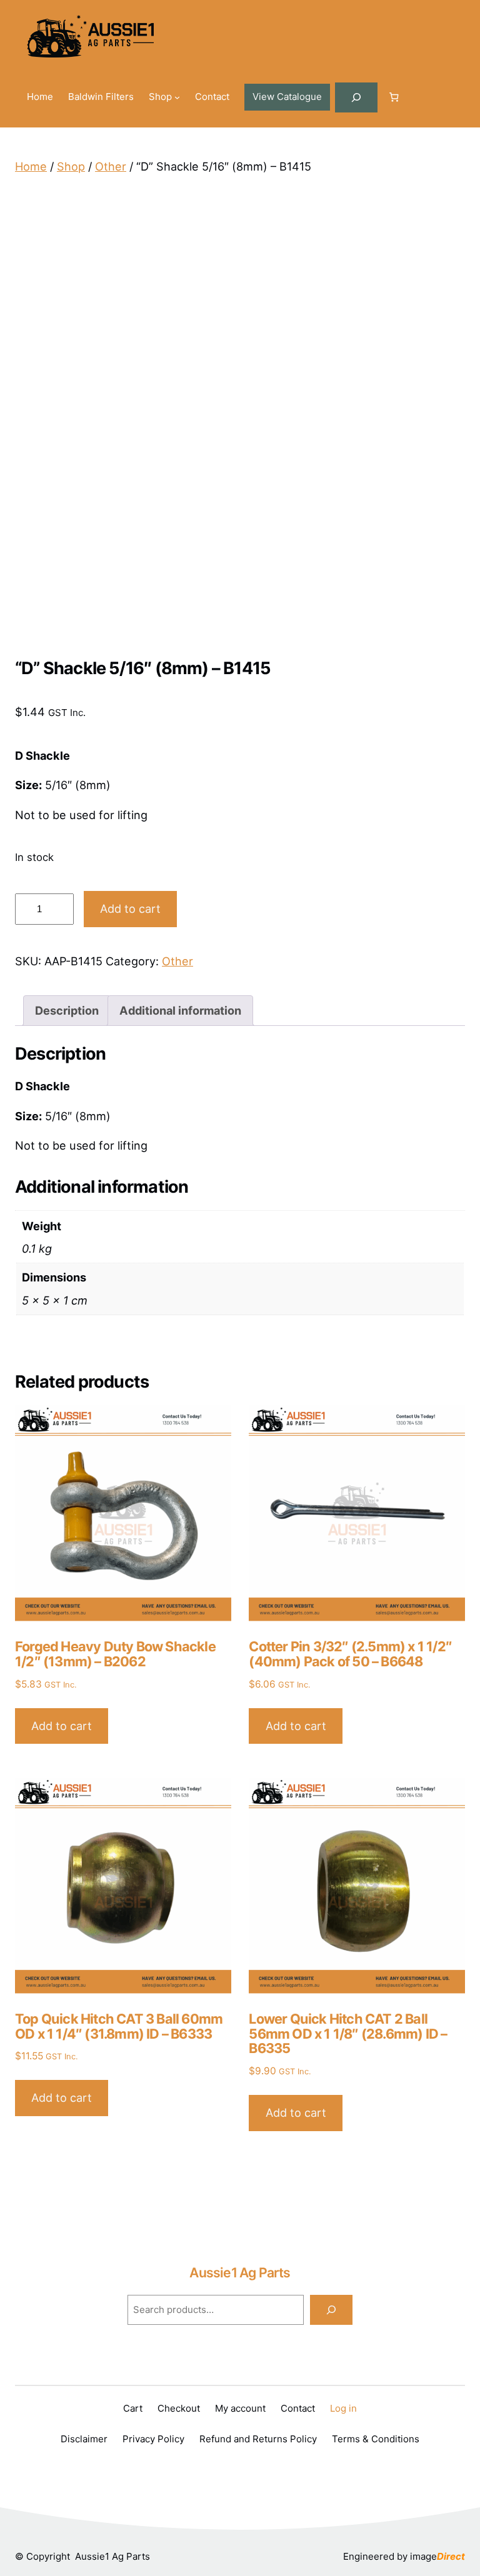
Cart (133, 2408)
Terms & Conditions (376, 2439)
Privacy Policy (153, 2439)
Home (31, 166)
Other (111, 166)
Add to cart (130, 908)
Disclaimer (84, 2439)
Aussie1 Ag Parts (240, 2272)
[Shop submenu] (177, 97)
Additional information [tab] (180, 1010)
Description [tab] (67, 1010)
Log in (343, 2408)
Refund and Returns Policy (258, 2439)
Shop (71, 166)
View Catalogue (287, 97)
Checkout (179, 2408)
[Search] (331, 2310)
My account (240, 2408)
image (437, 2556)
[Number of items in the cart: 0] (394, 97)
